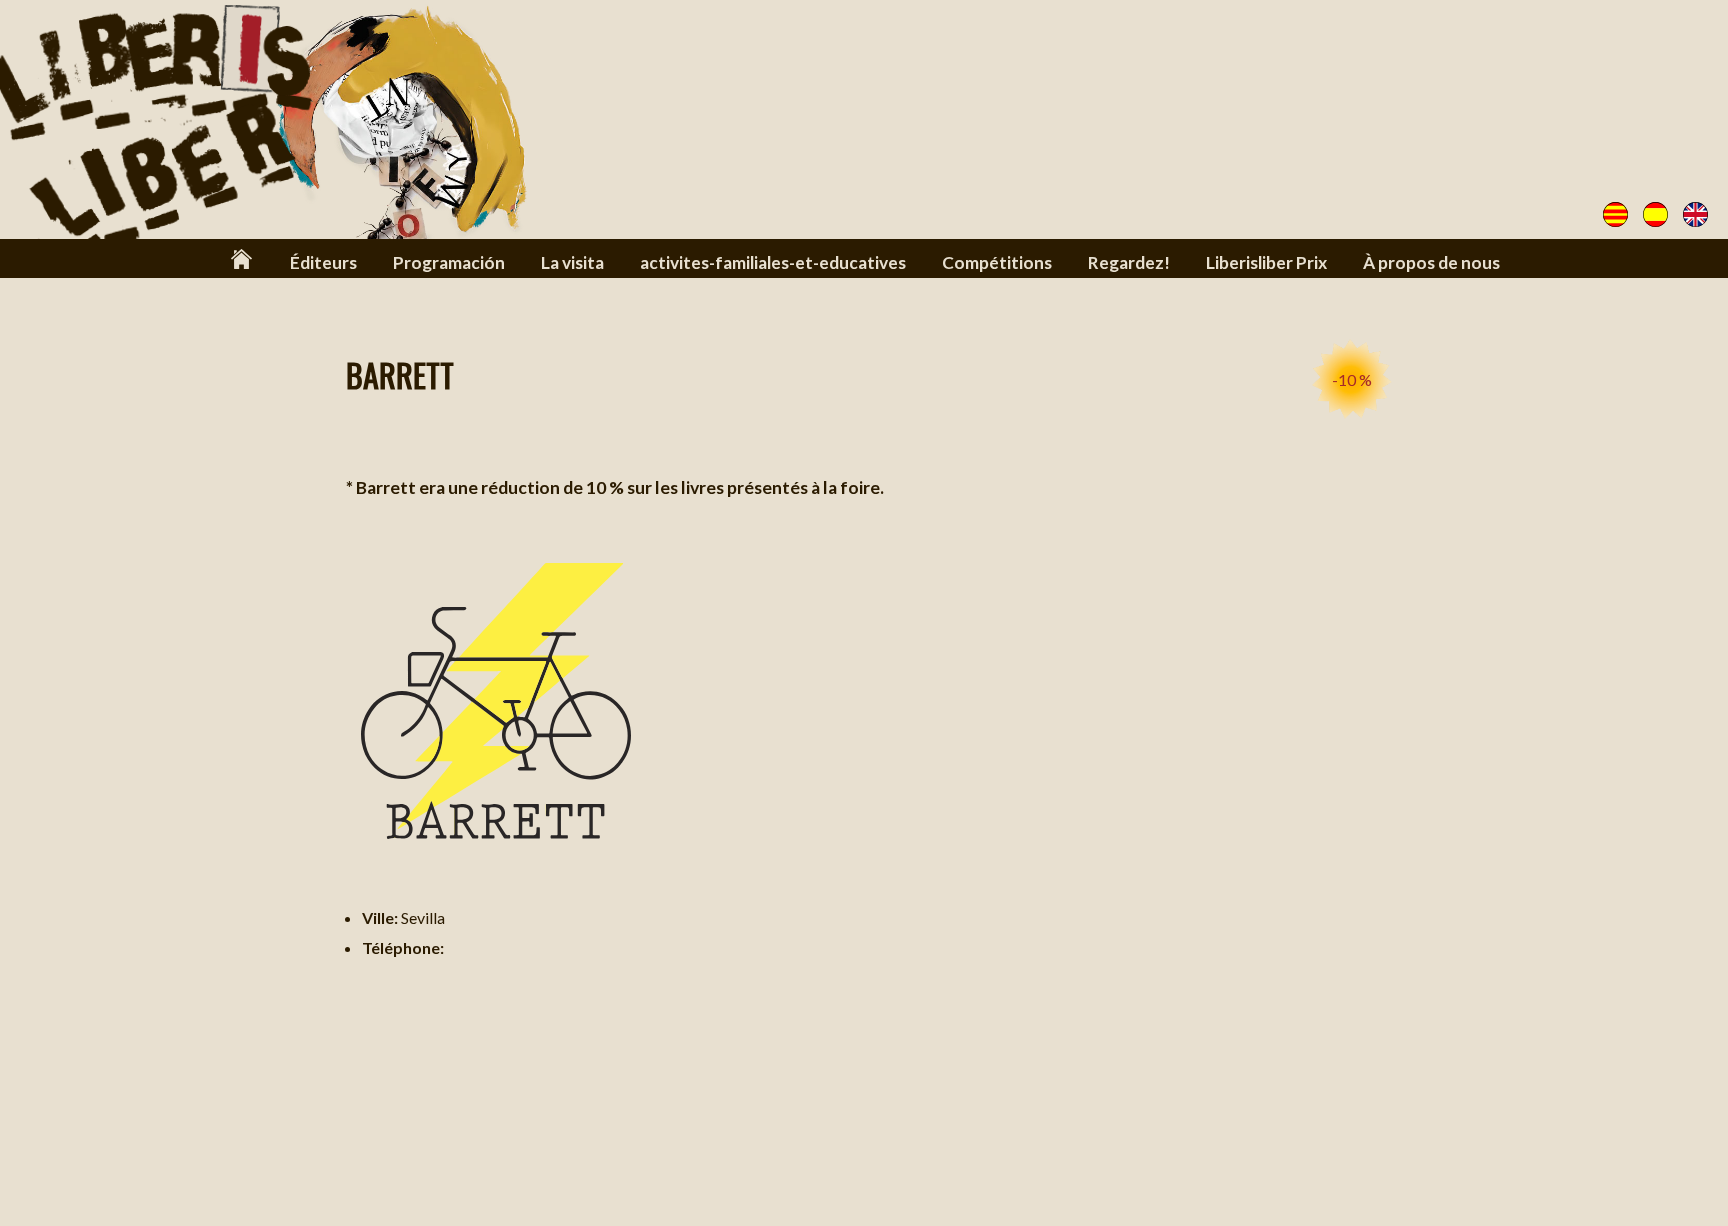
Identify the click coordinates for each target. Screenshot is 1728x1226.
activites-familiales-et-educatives (773, 262)
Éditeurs (323, 262)
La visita (572, 262)
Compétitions (997, 262)
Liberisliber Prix (1266, 262)
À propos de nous (1431, 262)
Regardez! (1129, 262)
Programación (449, 262)
